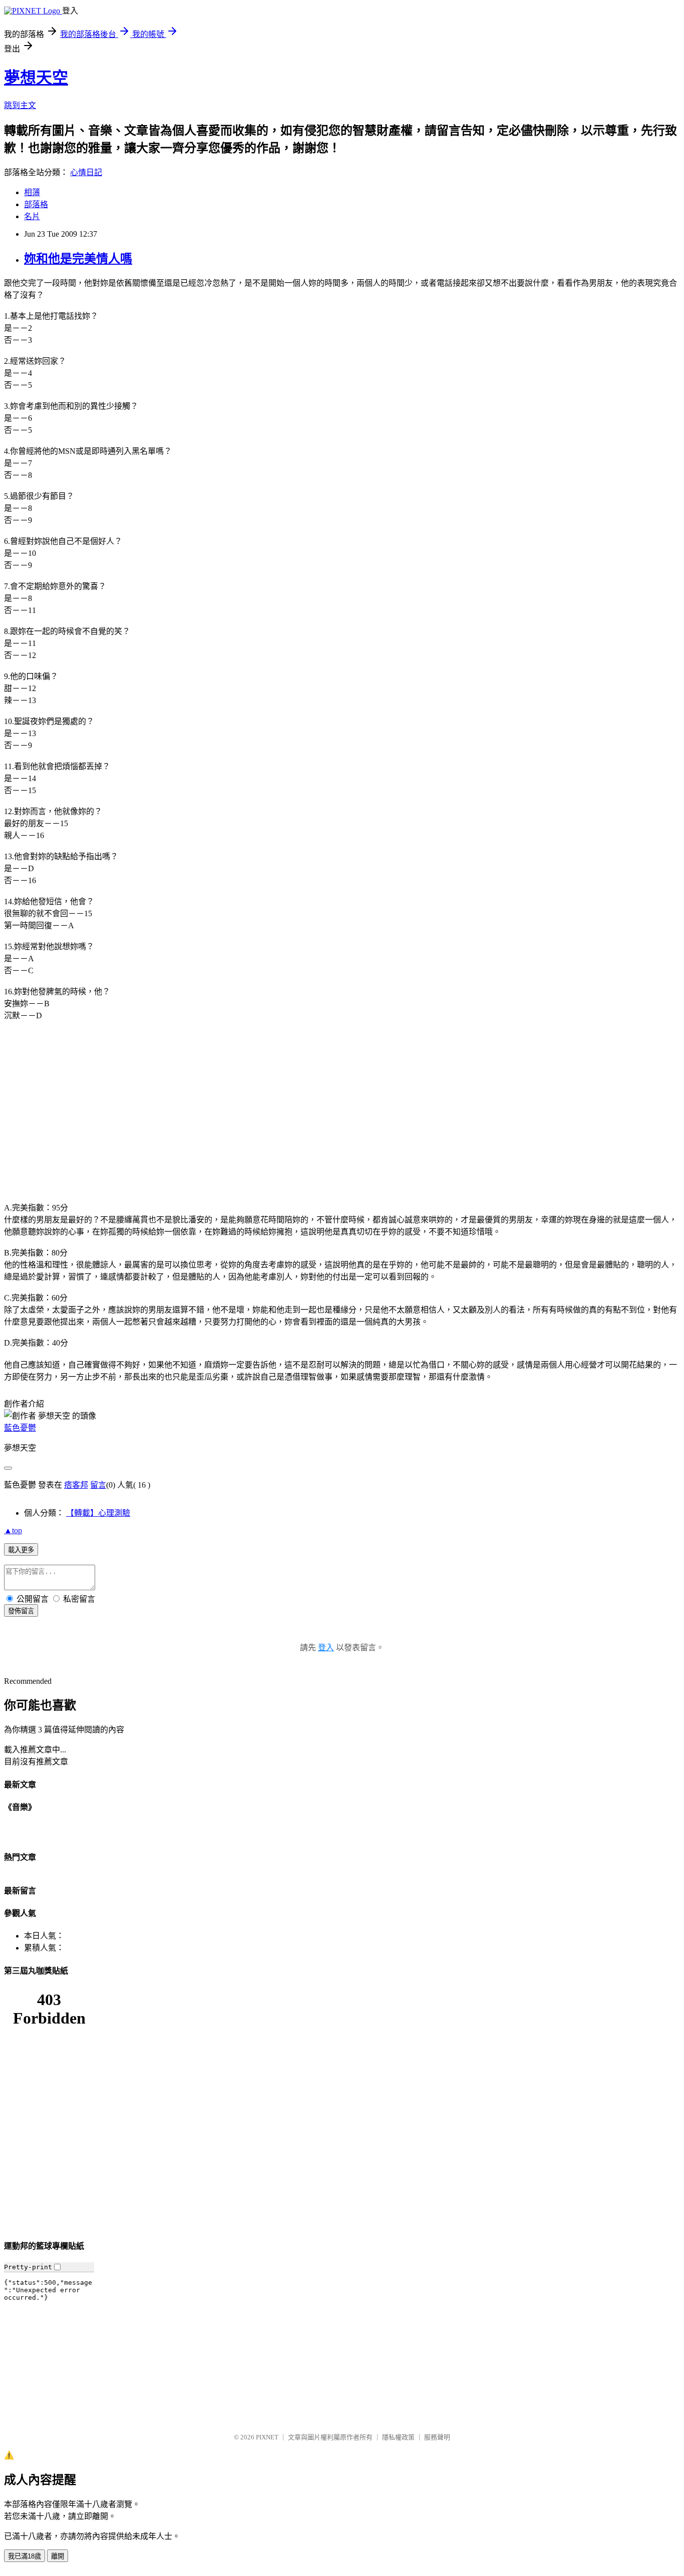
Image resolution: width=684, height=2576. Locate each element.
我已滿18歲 (25, 2556)
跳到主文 (20, 105)
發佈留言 (21, 1611)
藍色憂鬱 (20, 1428)
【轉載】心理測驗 (98, 1513)
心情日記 (86, 172)
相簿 (32, 192)
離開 (58, 2556)
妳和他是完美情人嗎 (78, 259)
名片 (32, 216)
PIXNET (267, 2437)
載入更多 (21, 1550)
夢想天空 (36, 78)
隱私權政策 (398, 2437)
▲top (13, 1530)
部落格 (36, 204)
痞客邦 (76, 1485)
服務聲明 (437, 2437)
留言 (98, 1485)
